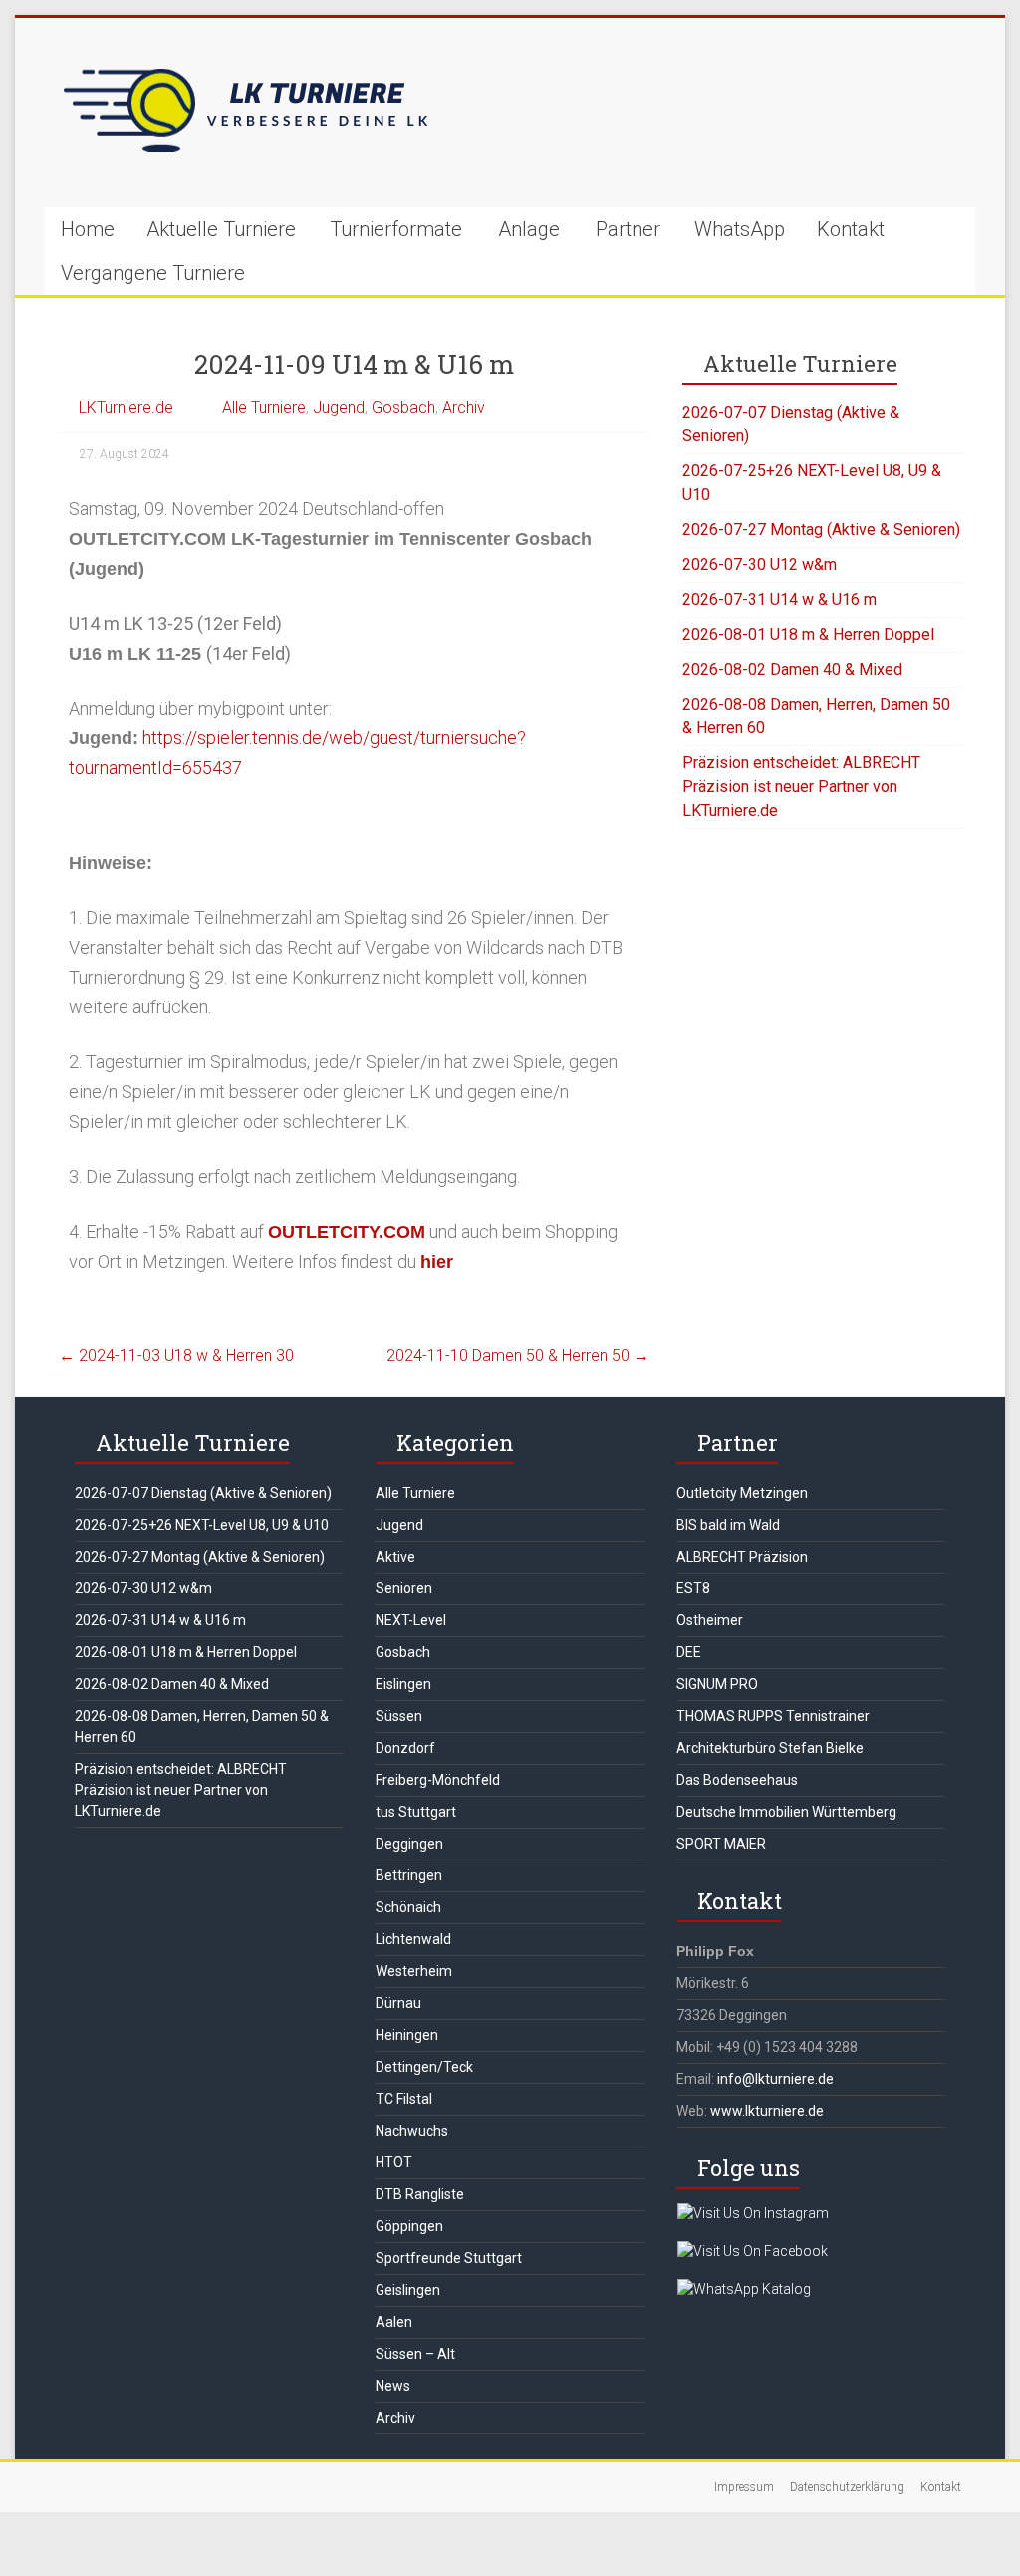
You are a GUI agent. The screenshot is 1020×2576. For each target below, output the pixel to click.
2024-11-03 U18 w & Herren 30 (176, 1356)
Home (88, 229)
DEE (689, 1652)
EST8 (693, 1588)
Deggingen (409, 1844)
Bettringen (409, 1875)
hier (437, 1262)
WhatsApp (740, 229)
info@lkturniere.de (775, 2079)
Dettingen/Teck (424, 2067)
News (393, 2386)
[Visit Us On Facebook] (752, 2251)
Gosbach (403, 407)
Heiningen (407, 2035)
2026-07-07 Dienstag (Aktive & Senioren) (203, 1493)
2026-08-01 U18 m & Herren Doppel (808, 634)
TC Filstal (404, 2099)
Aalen (394, 2322)
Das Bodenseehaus (737, 1780)
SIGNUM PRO (717, 1684)
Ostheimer (710, 1620)
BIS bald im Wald (728, 1525)
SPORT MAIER (721, 1844)
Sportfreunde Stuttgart (449, 2258)
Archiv (464, 407)
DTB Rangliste (420, 2194)
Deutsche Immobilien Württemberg (786, 1812)
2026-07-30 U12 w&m (760, 565)
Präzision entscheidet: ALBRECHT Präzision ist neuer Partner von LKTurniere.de (801, 787)
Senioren (404, 1588)
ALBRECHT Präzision (742, 1557)
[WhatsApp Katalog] (744, 2289)
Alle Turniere (264, 407)
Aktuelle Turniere (221, 229)
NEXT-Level (411, 1620)
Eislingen (403, 1684)
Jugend (339, 407)
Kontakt (851, 229)
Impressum (744, 2487)
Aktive (395, 1557)
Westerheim (414, 1971)
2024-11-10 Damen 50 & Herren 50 (518, 1356)
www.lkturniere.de (767, 2111)
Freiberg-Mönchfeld (438, 1780)
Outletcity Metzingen (742, 1493)
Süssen (399, 1716)
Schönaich (408, 1907)
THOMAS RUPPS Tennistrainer (773, 1716)
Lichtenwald (413, 1939)
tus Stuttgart (416, 1812)
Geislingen (408, 2290)
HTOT (394, 2162)
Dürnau (398, 2003)
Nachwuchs (412, 2131)
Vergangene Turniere (153, 273)
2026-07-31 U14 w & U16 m (779, 599)
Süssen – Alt (415, 2354)
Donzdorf (405, 1748)
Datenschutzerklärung (847, 2487)
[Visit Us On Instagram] (753, 2213)
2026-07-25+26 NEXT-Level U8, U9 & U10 (202, 1525)
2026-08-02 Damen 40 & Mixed (792, 669)
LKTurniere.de (126, 407)
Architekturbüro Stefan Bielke (770, 1748)
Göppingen (409, 2226)
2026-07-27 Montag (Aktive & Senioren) (821, 530)
